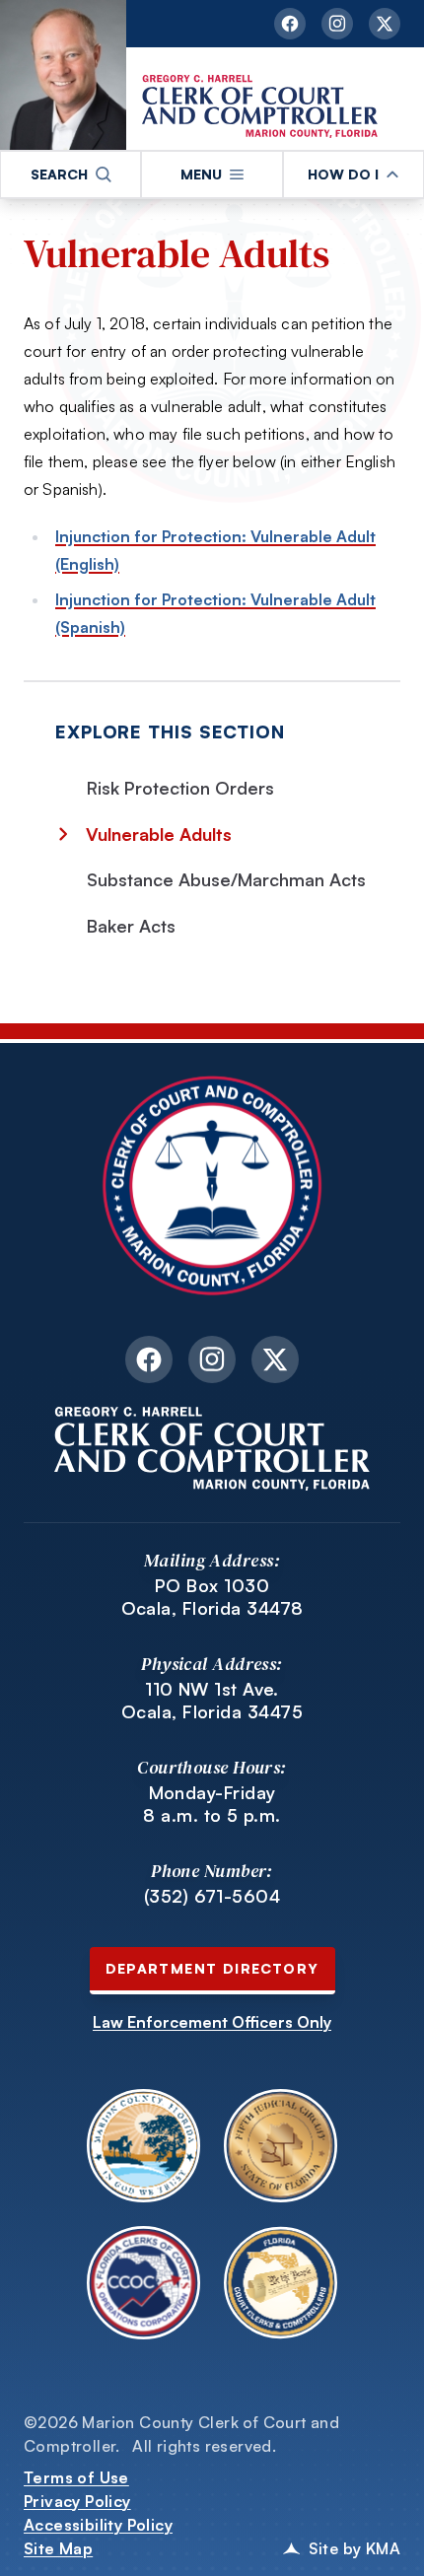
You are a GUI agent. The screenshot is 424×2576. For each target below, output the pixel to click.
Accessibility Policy (98, 2525)
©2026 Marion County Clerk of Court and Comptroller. (181, 2434)
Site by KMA (354, 2548)
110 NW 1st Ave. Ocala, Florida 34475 (212, 1700)
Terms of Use (76, 2477)
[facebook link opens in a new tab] (290, 24)
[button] (71, 174)
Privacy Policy (77, 2501)
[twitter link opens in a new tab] (385, 24)
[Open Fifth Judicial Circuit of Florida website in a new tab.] (281, 2146)
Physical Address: (212, 1664)
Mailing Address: (212, 1560)
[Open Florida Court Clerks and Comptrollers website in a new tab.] (281, 2283)
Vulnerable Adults (177, 252)
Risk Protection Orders (180, 788)
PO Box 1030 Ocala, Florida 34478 (212, 1597)
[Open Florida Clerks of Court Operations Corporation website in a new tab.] (143, 2283)
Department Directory (212, 1968)
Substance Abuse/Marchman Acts (226, 879)
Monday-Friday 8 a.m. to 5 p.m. (212, 1804)
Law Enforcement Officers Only (212, 2022)
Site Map (58, 2548)
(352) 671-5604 (212, 1896)
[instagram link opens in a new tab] (337, 24)
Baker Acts (131, 926)
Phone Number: (212, 1871)
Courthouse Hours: (212, 1767)
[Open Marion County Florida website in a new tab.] (143, 2146)
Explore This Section (170, 731)
